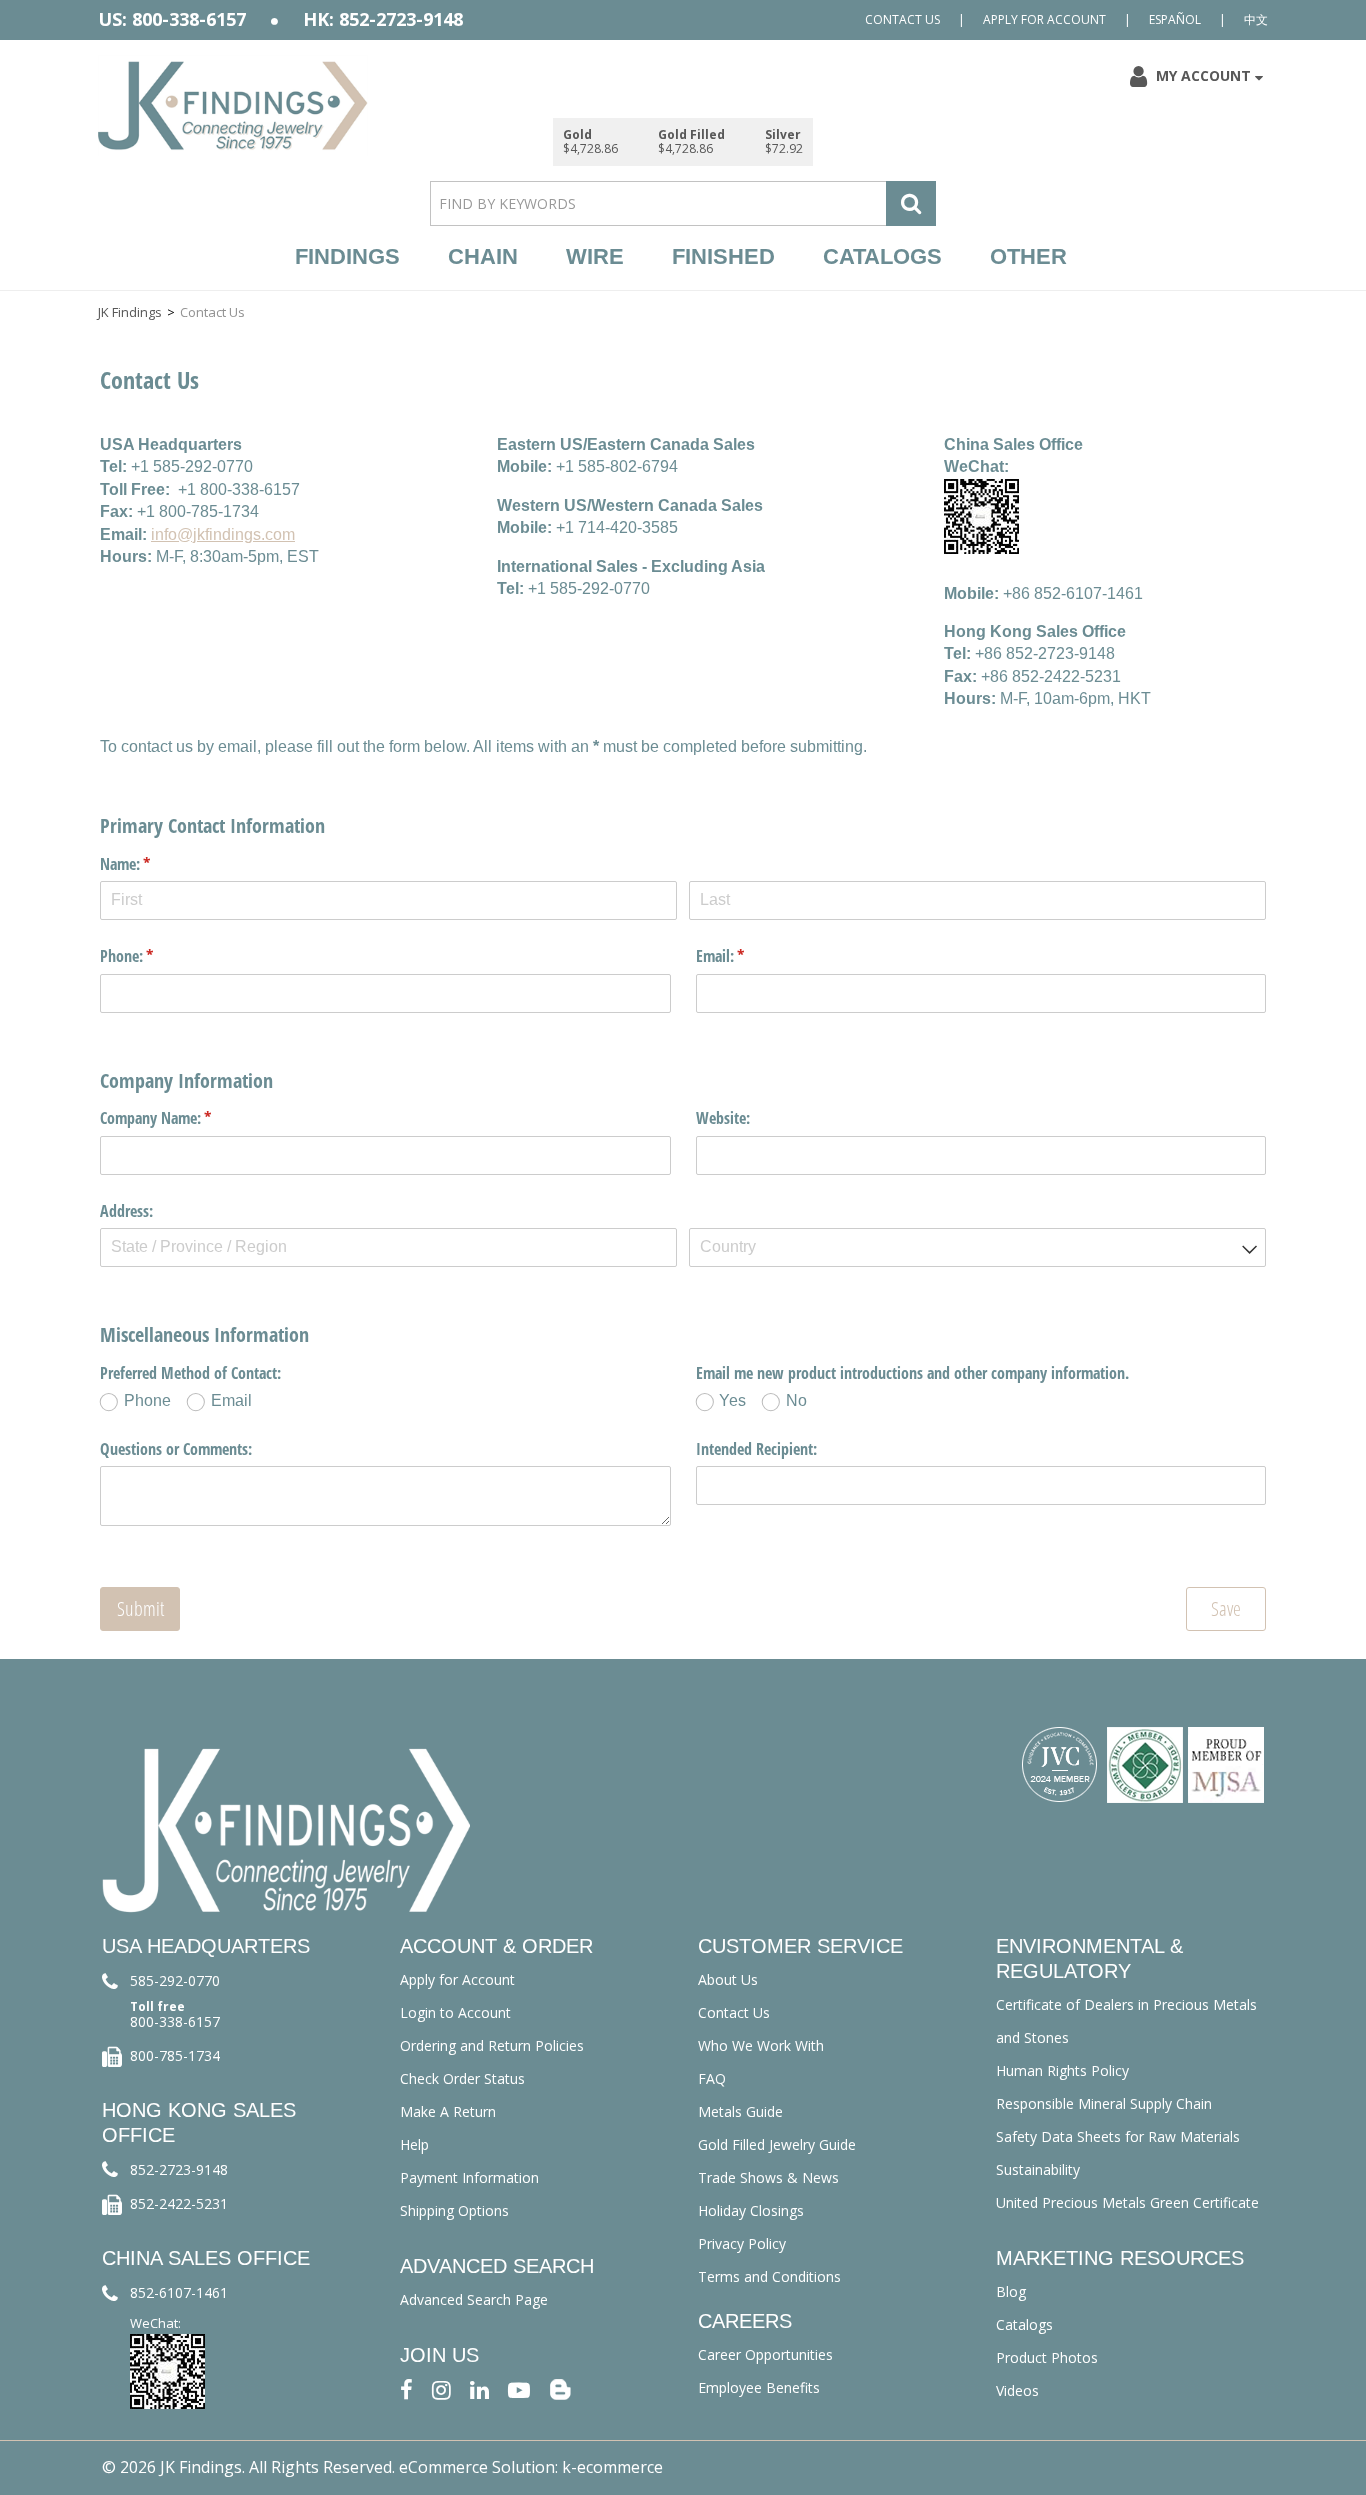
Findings (347, 256)
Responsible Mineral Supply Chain (1104, 2103)
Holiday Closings (751, 2210)
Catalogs (882, 256)
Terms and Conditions (769, 2276)
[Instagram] (441, 2388)
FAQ (712, 2078)
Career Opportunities (765, 2354)
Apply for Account (1044, 19)
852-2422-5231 (179, 2203)
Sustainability (1038, 2169)
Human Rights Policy (1062, 2070)
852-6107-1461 (179, 2292)
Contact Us (902, 19)
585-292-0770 (175, 1980)
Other (1028, 256)
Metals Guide (740, 2111)
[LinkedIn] (479, 2388)
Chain (483, 256)
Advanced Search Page (474, 2299)
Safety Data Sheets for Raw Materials (1118, 2136)
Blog (1011, 2291)
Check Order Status (462, 2078)
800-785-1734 (175, 2055)
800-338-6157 (175, 2021)
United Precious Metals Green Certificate (1127, 2202)
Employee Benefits (759, 2387)
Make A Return (448, 2111)
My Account (1203, 75)
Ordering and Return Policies (492, 2045)
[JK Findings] (233, 105)
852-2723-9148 (179, 2169)
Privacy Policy (742, 2243)
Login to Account (455, 2012)
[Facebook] (406, 2388)
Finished (723, 256)
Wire (595, 256)
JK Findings (130, 312)
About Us (728, 1979)
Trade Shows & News (768, 2177)
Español (1175, 19)
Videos (1017, 2390)
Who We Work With (761, 2045)
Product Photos (1047, 2357)
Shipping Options (454, 2210)
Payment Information (469, 2177)
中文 (1256, 19)
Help (414, 2144)
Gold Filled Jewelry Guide (777, 2144)
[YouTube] (519, 2388)
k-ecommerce (612, 2467)
